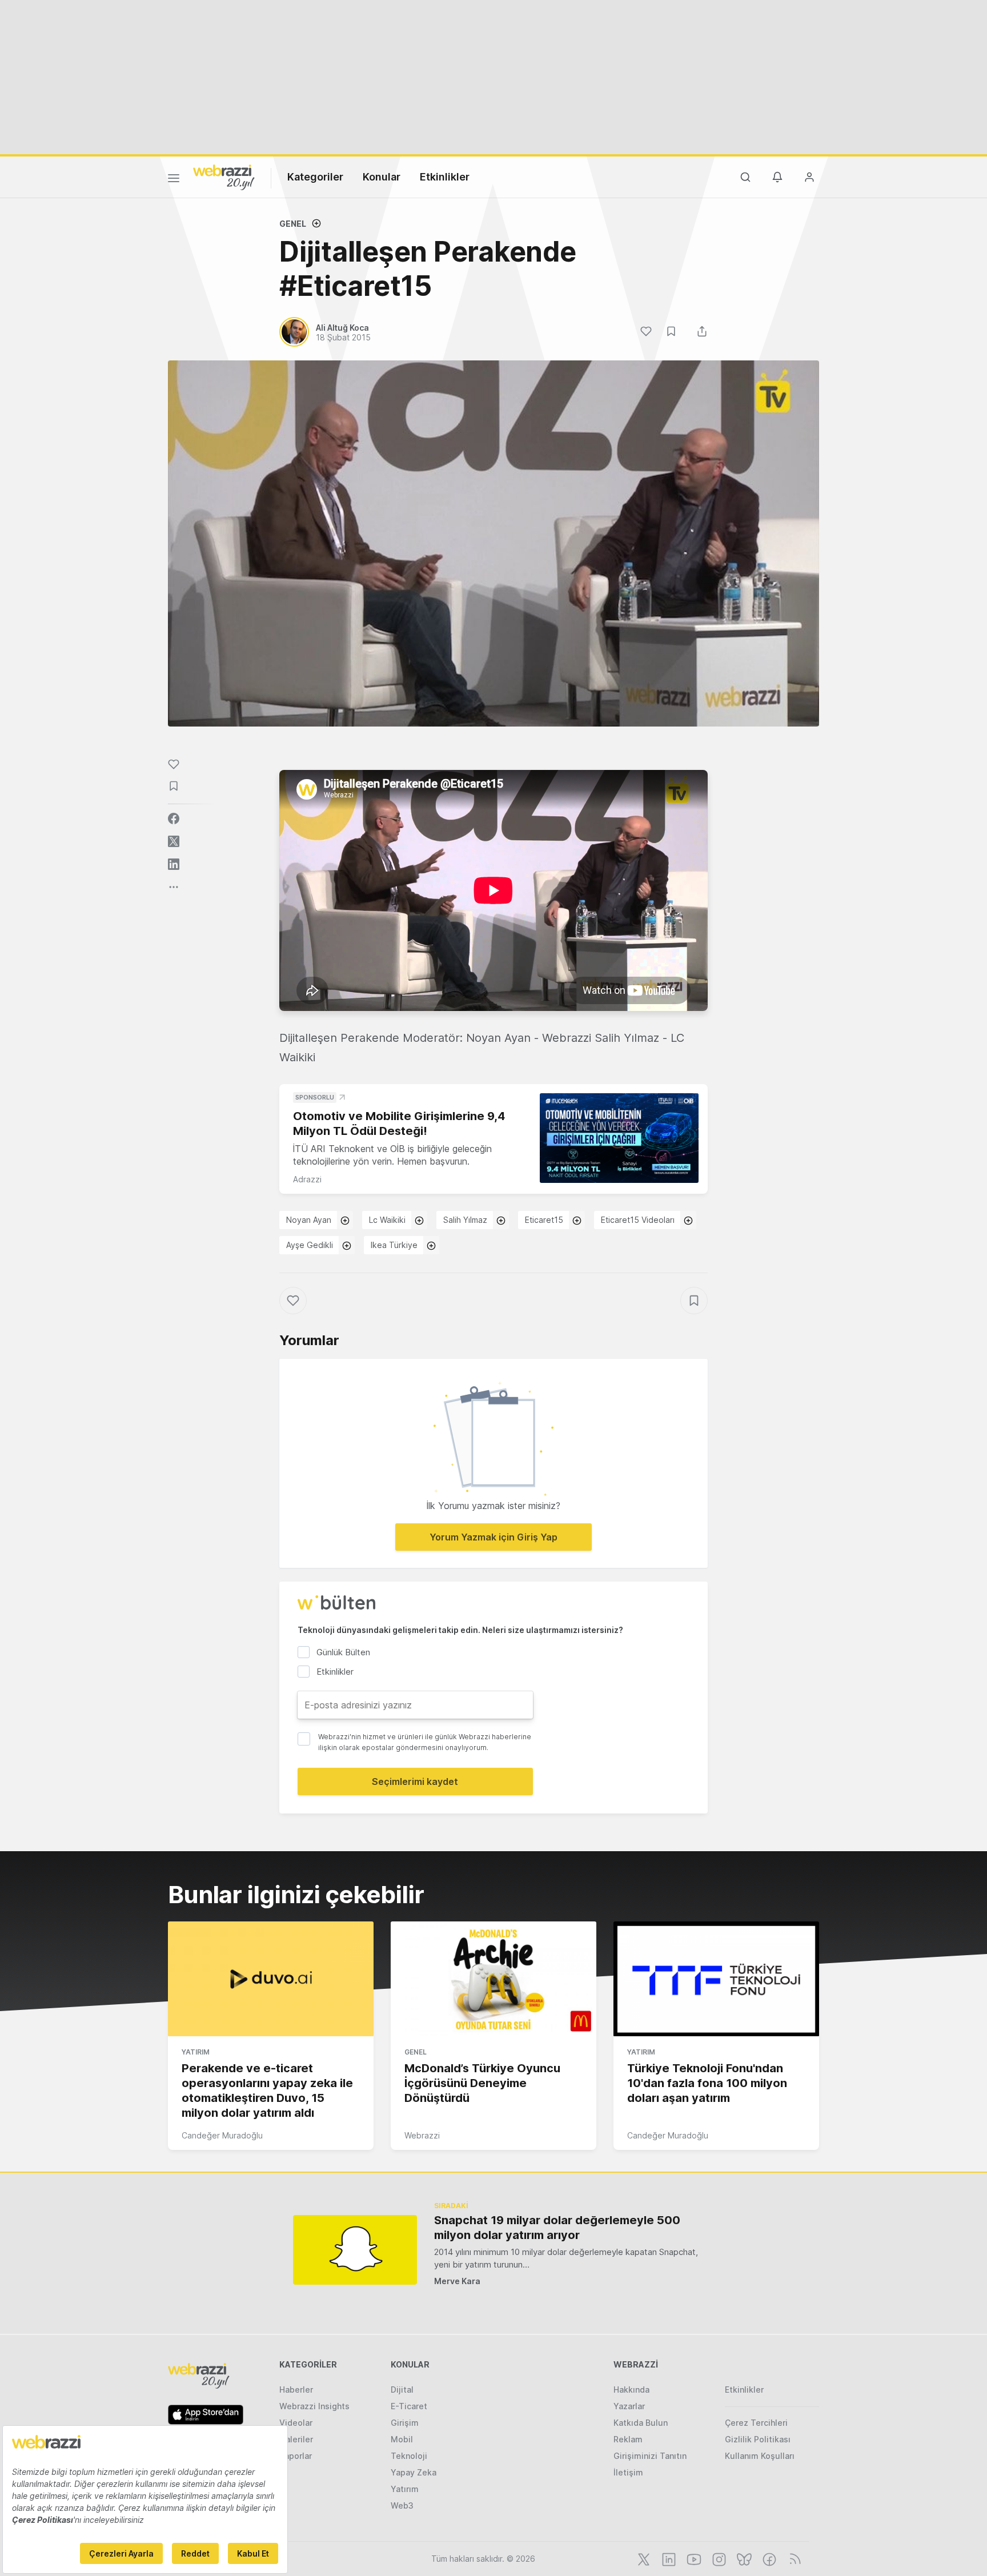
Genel (293, 224)
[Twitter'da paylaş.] (174, 841)
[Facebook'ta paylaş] (174, 818)
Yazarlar (629, 2406)
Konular (382, 177)
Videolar (296, 2423)
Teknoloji (409, 2456)
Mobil (402, 2439)
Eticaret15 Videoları (638, 1220)
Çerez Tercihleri (756, 2423)
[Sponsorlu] (619, 1138)
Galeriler (296, 2439)
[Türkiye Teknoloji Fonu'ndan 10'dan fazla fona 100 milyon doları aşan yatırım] (716, 1979)
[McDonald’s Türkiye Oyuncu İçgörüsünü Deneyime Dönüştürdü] (493, 1979)
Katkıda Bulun (641, 2423)
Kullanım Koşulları (760, 2456)
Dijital (402, 2390)
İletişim (628, 2472)
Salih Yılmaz (465, 1220)
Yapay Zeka (414, 2472)
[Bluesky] (743, 2558)
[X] (643, 2558)
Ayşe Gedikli (310, 1245)
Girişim (405, 2423)
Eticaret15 (544, 1220)
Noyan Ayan (309, 1220)
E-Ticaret (409, 2406)
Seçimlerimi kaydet (415, 1781)
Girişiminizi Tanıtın (650, 2456)
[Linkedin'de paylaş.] (174, 864)
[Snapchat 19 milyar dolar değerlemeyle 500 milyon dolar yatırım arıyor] (355, 2250)
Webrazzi (422, 2135)
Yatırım (196, 2052)
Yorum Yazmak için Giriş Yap (493, 1537)
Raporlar (296, 2456)
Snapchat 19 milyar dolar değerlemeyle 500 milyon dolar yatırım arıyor (557, 2228)
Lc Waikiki (387, 1220)
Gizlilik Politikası (758, 2439)
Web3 (402, 2505)
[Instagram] (718, 2558)
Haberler (296, 2390)
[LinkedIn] (668, 2558)
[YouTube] (693, 2558)
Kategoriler (315, 177)
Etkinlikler (445, 177)
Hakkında (631, 2390)
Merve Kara (457, 2281)
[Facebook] (768, 2558)
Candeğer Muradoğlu (222, 2135)
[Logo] (224, 176)
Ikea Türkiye (394, 1245)
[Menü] (174, 180)
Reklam (628, 2439)
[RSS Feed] (793, 2558)
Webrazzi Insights (314, 2406)
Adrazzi (307, 1179)
